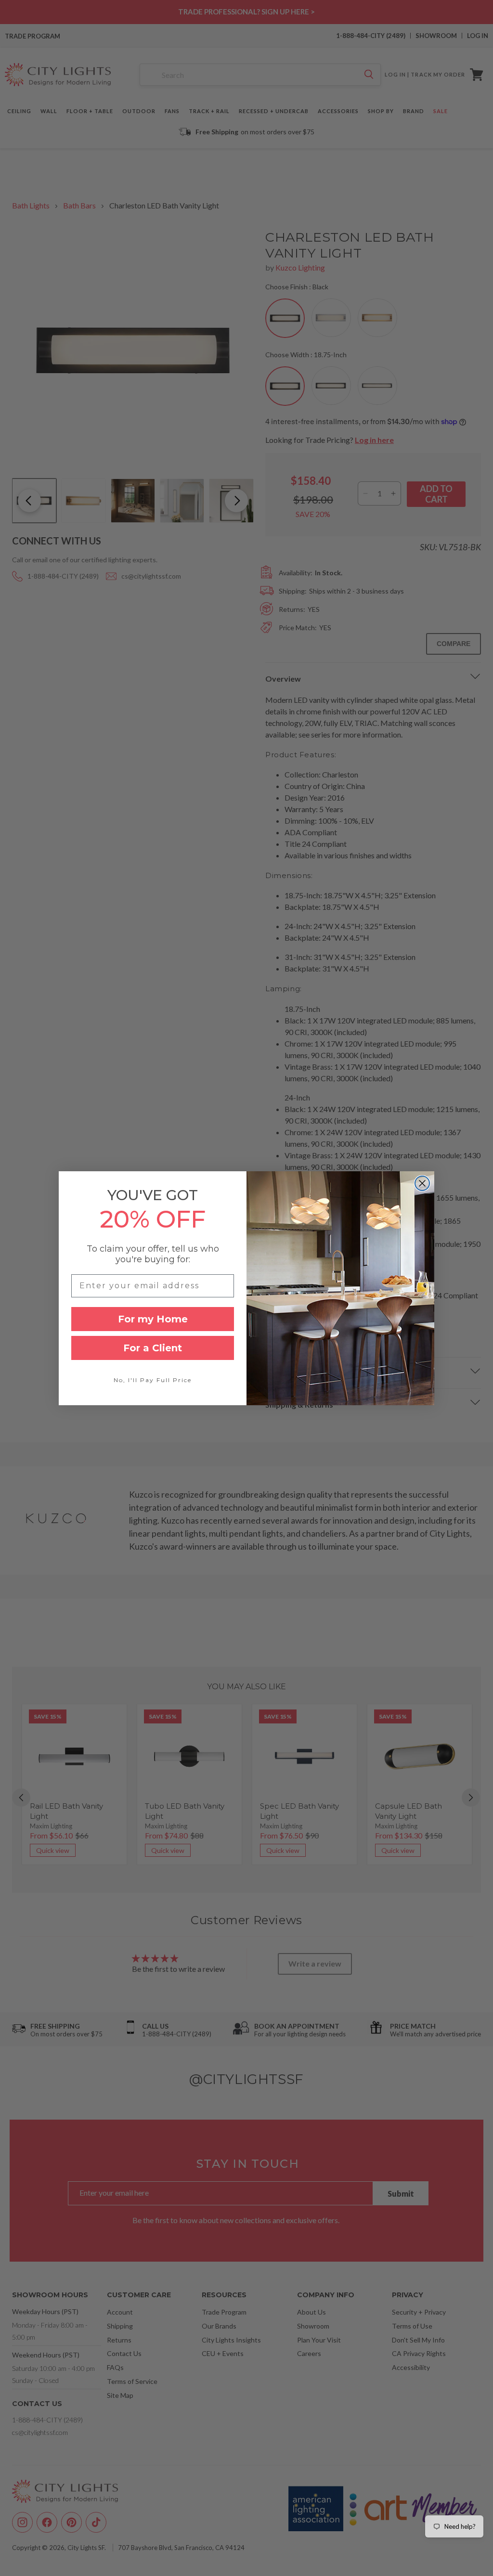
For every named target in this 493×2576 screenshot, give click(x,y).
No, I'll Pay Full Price (153, 1380)
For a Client (153, 1348)
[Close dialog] (422, 1183)
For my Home (153, 1319)
